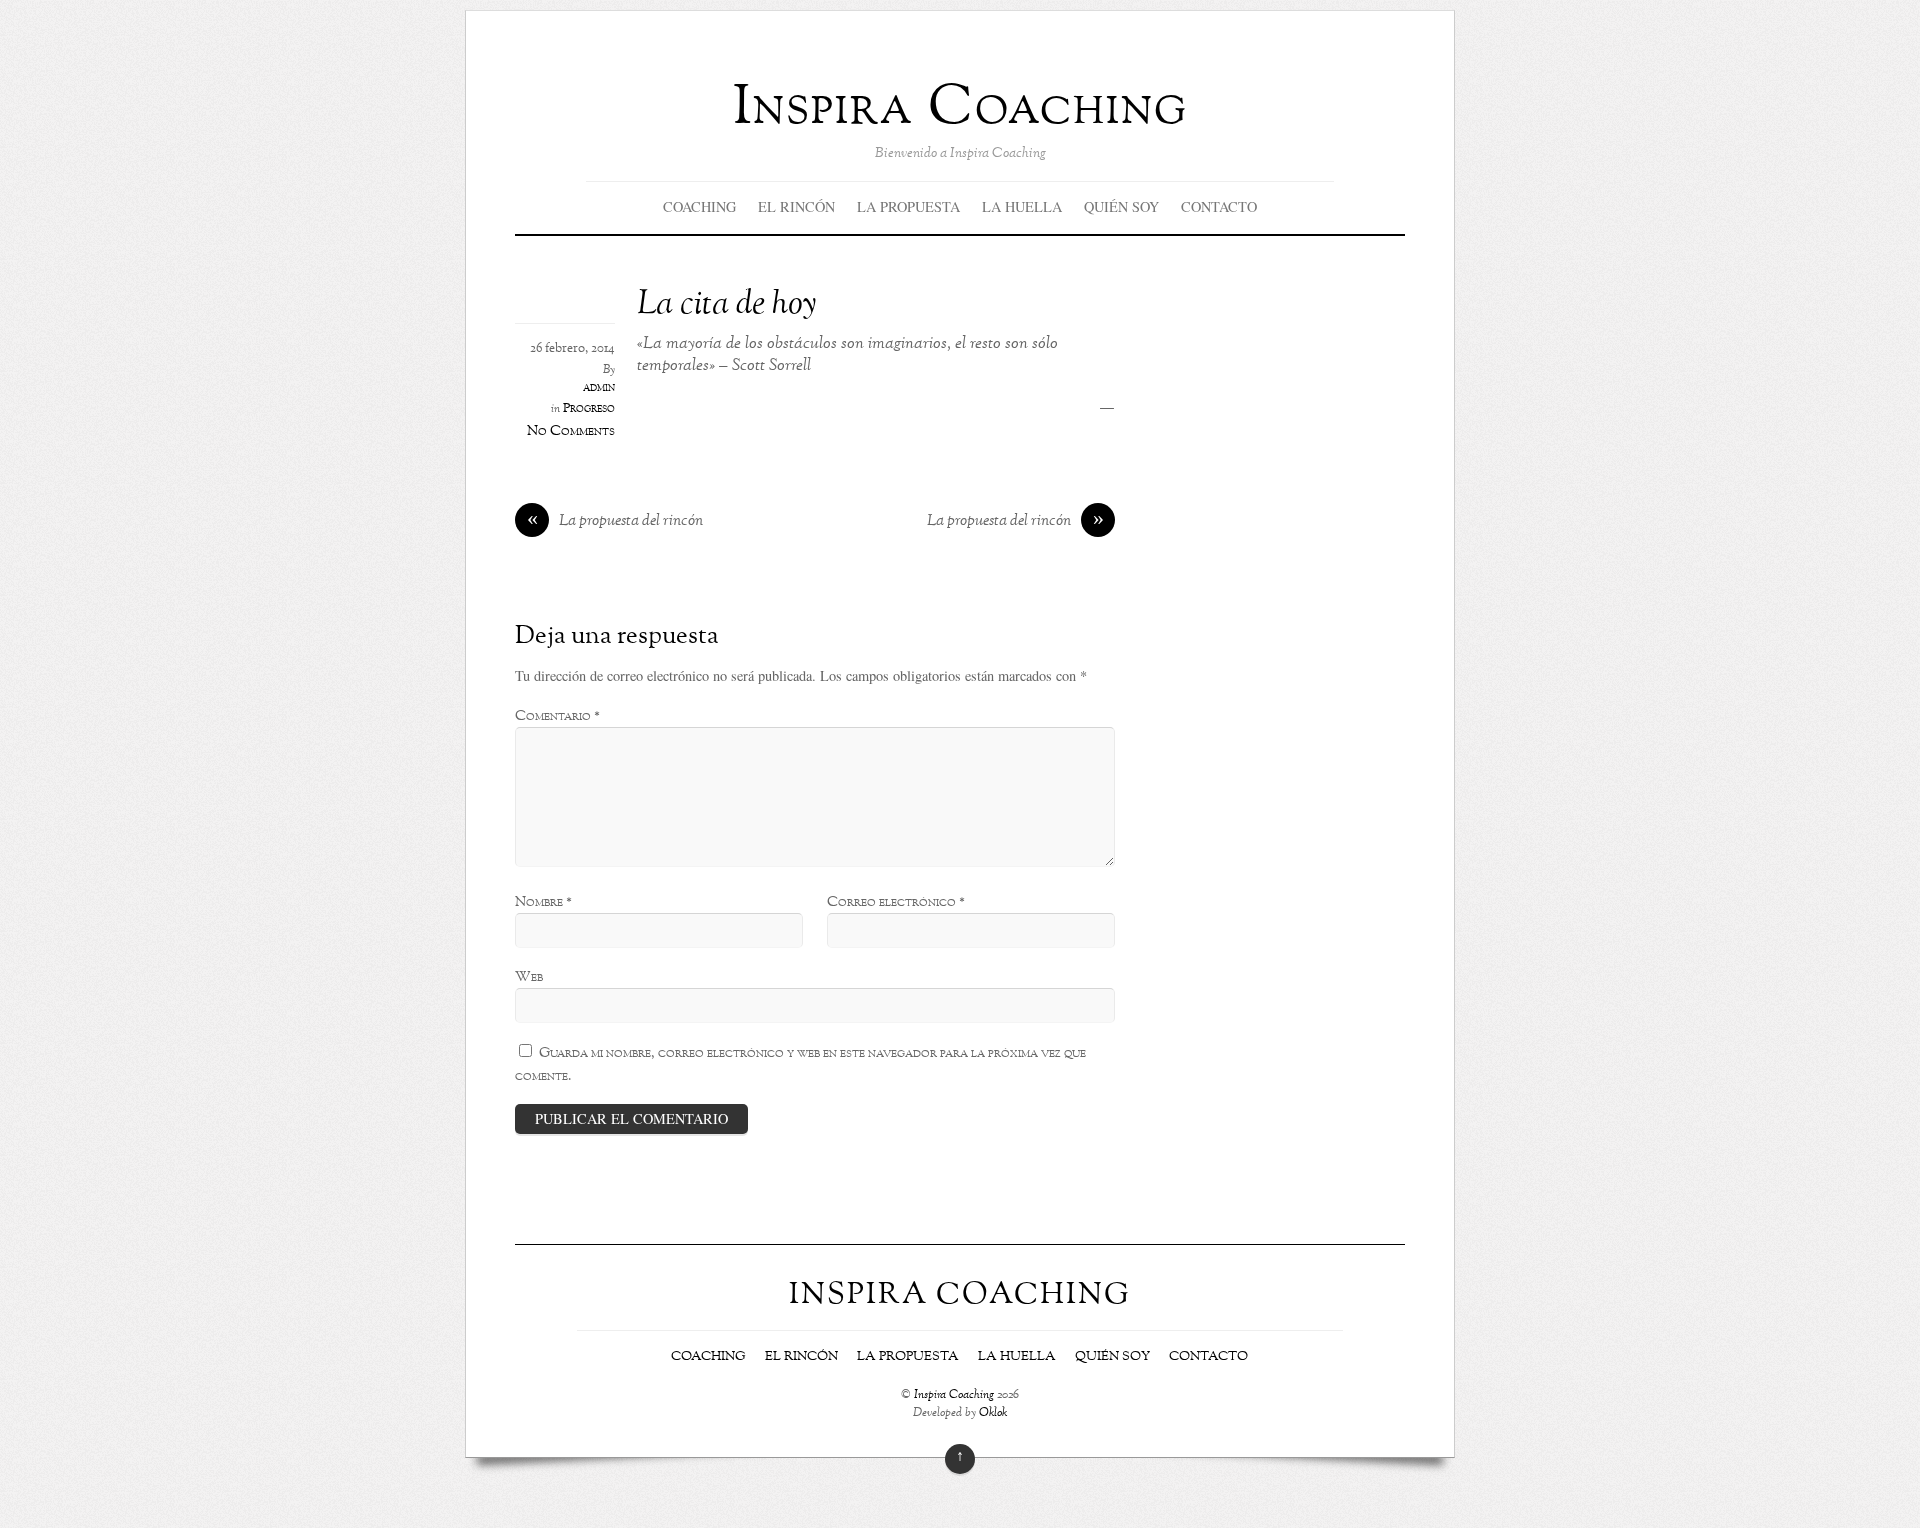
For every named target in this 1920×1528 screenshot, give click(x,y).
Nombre (543, 902)
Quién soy (1121, 206)
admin (599, 388)
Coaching (699, 206)
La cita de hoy (726, 305)
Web (529, 977)
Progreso (589, 409)
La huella (1022, 206)
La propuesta (908, 206)
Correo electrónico (896, 902)
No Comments (571, 431)
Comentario (557, 716)
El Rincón (796, 206)
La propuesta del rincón (615, 522)
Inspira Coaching (954, 1395)
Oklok (993, 1413)
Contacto (1219, 206)
